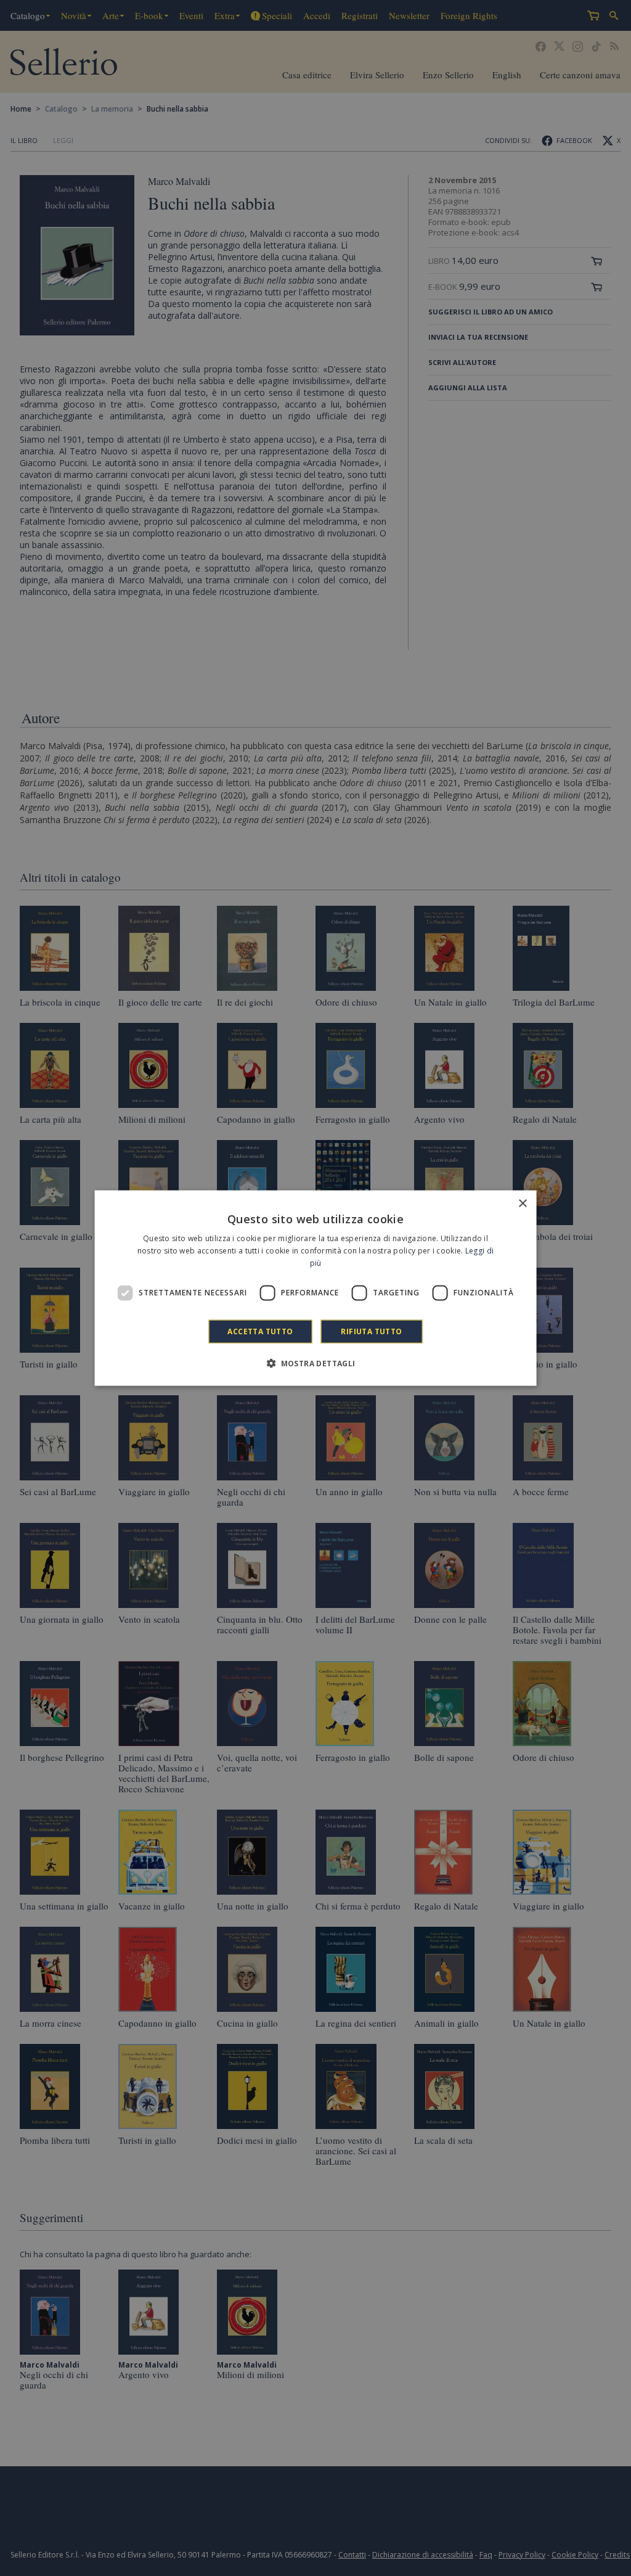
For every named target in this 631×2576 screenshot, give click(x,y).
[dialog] (316, 1288)
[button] (315, 1363)
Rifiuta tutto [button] (371, 1331)
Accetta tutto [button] (260, 1331)
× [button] (522, 1204)
